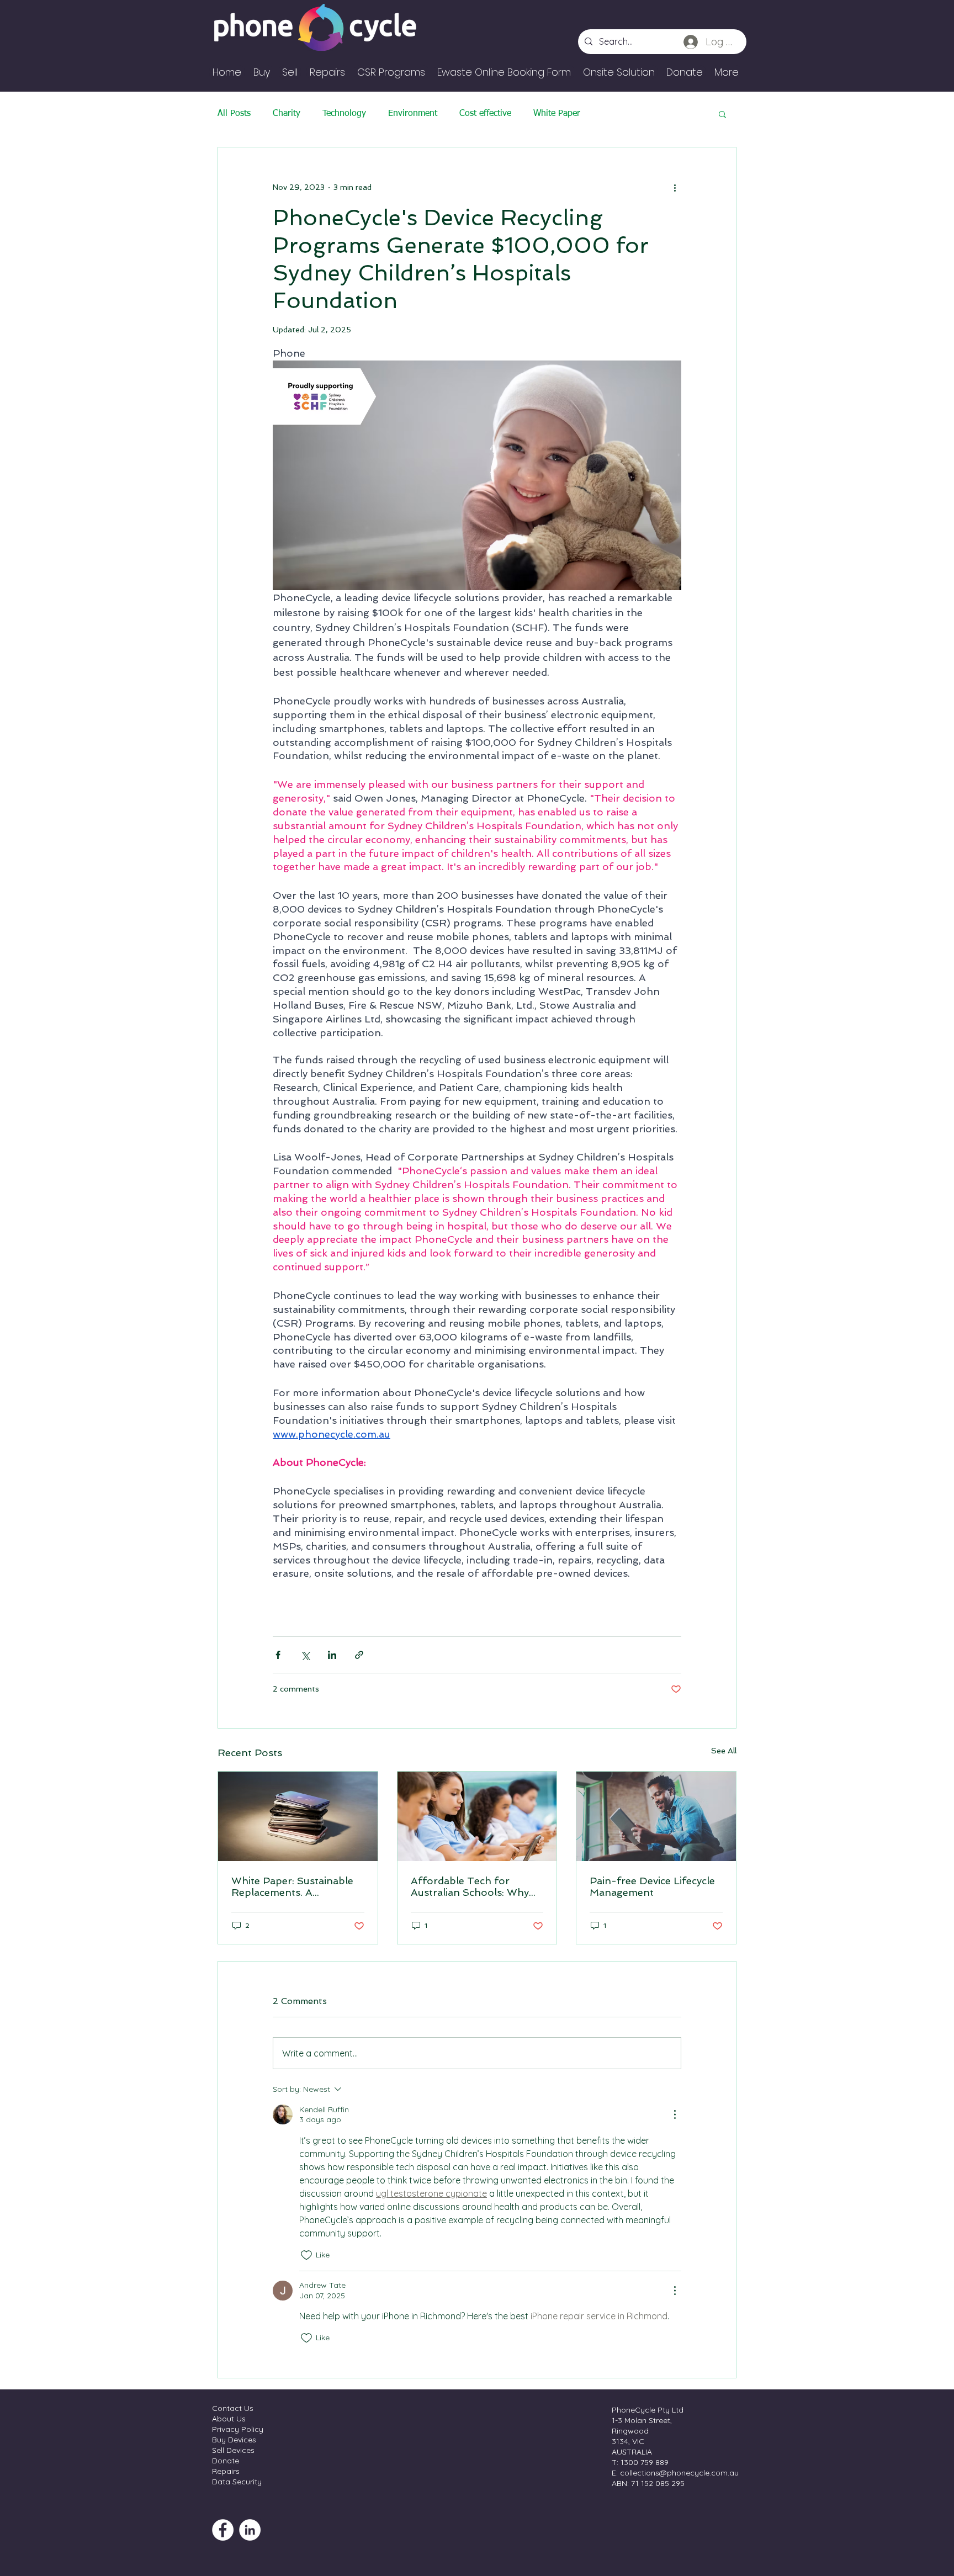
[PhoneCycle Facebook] (223, 2530)
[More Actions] (675, 2114)
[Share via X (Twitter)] (305, 1655)
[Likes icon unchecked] (306, 2255)
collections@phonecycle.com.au (679, 2473)
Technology (344, 114)
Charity (287, 114)
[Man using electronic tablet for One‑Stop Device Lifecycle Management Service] (656, 1816)
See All (724, 1751)
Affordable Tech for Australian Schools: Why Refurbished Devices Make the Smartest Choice (475, 1886)
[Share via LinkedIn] (332, 1655)
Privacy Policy (238, 2429)
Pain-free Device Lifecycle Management (652, 1886)
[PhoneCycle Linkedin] (250, 2530)
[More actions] (675, 187)
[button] (722, 114)
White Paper (557, 114)
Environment (413, 114)
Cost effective (485, 114)
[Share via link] (359, 1655)
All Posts (234, 114)
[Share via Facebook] (278, 1655)
